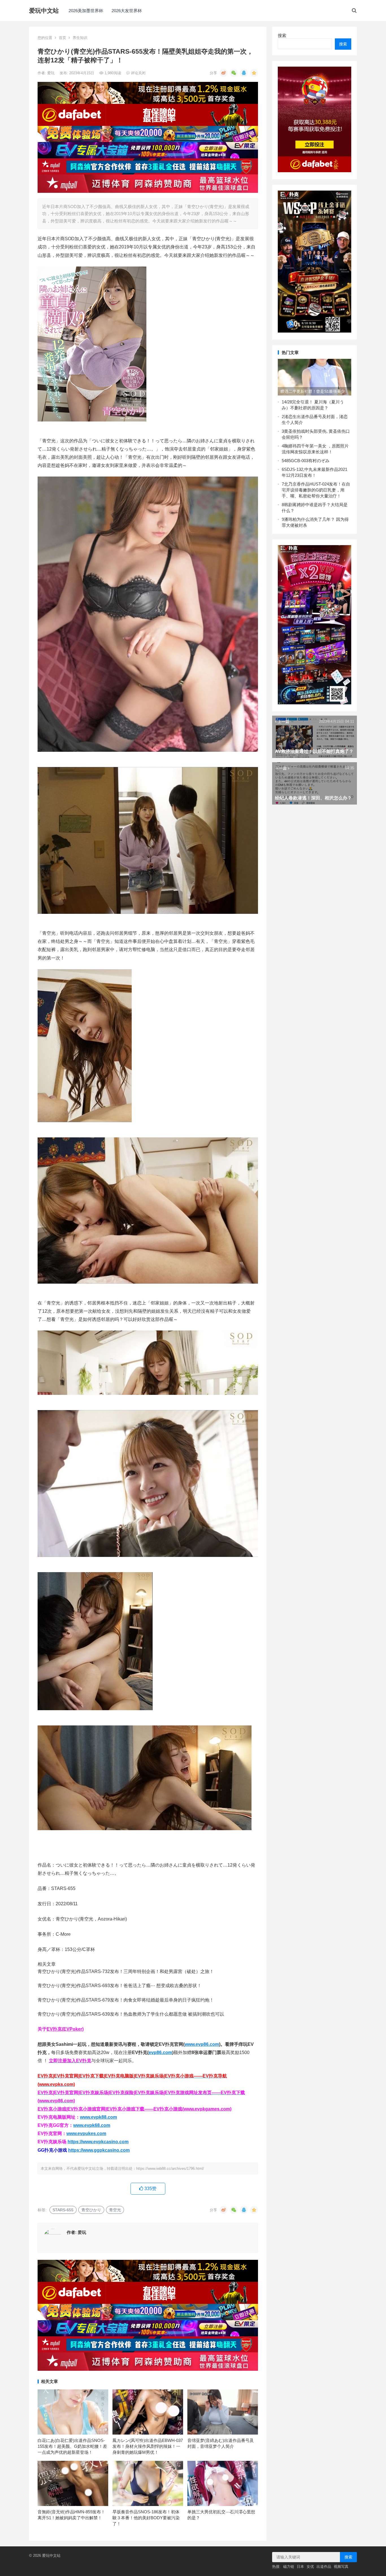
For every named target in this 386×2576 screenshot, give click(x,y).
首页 (62, 38)
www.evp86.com (202, 2044)
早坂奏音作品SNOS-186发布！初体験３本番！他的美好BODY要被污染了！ (146, 2518)
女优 (310, 2567)
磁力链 (289, 2567)
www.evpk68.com (92, 2125)
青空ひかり (91, 2210)
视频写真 (341, 2567)
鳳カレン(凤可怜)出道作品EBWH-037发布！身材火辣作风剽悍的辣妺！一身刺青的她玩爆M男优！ (148, 2446)
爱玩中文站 (44, 11)
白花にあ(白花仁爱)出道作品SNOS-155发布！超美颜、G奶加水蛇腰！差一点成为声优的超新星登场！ (72, 2446)
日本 (300, 2567)
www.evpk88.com (98, 2117)
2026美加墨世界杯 (86, 11)
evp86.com (160, 2052)
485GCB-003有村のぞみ (307, 461)
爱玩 (51, 73)
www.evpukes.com (86, 2133)
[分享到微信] (234, 73)
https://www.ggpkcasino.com (99, 2150)
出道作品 (324, 2567)
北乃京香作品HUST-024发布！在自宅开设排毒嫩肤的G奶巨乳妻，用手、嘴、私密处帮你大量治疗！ (316, 490)
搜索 (282, 35)
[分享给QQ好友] (244, 73)
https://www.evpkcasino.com (98, 2142)
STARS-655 (63, 2210)
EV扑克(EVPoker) (65, 2029)
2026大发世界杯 (127, 11)
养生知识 (80, 38)
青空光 (115, 2210)
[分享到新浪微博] (224, 73)
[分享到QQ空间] (254, 73)
